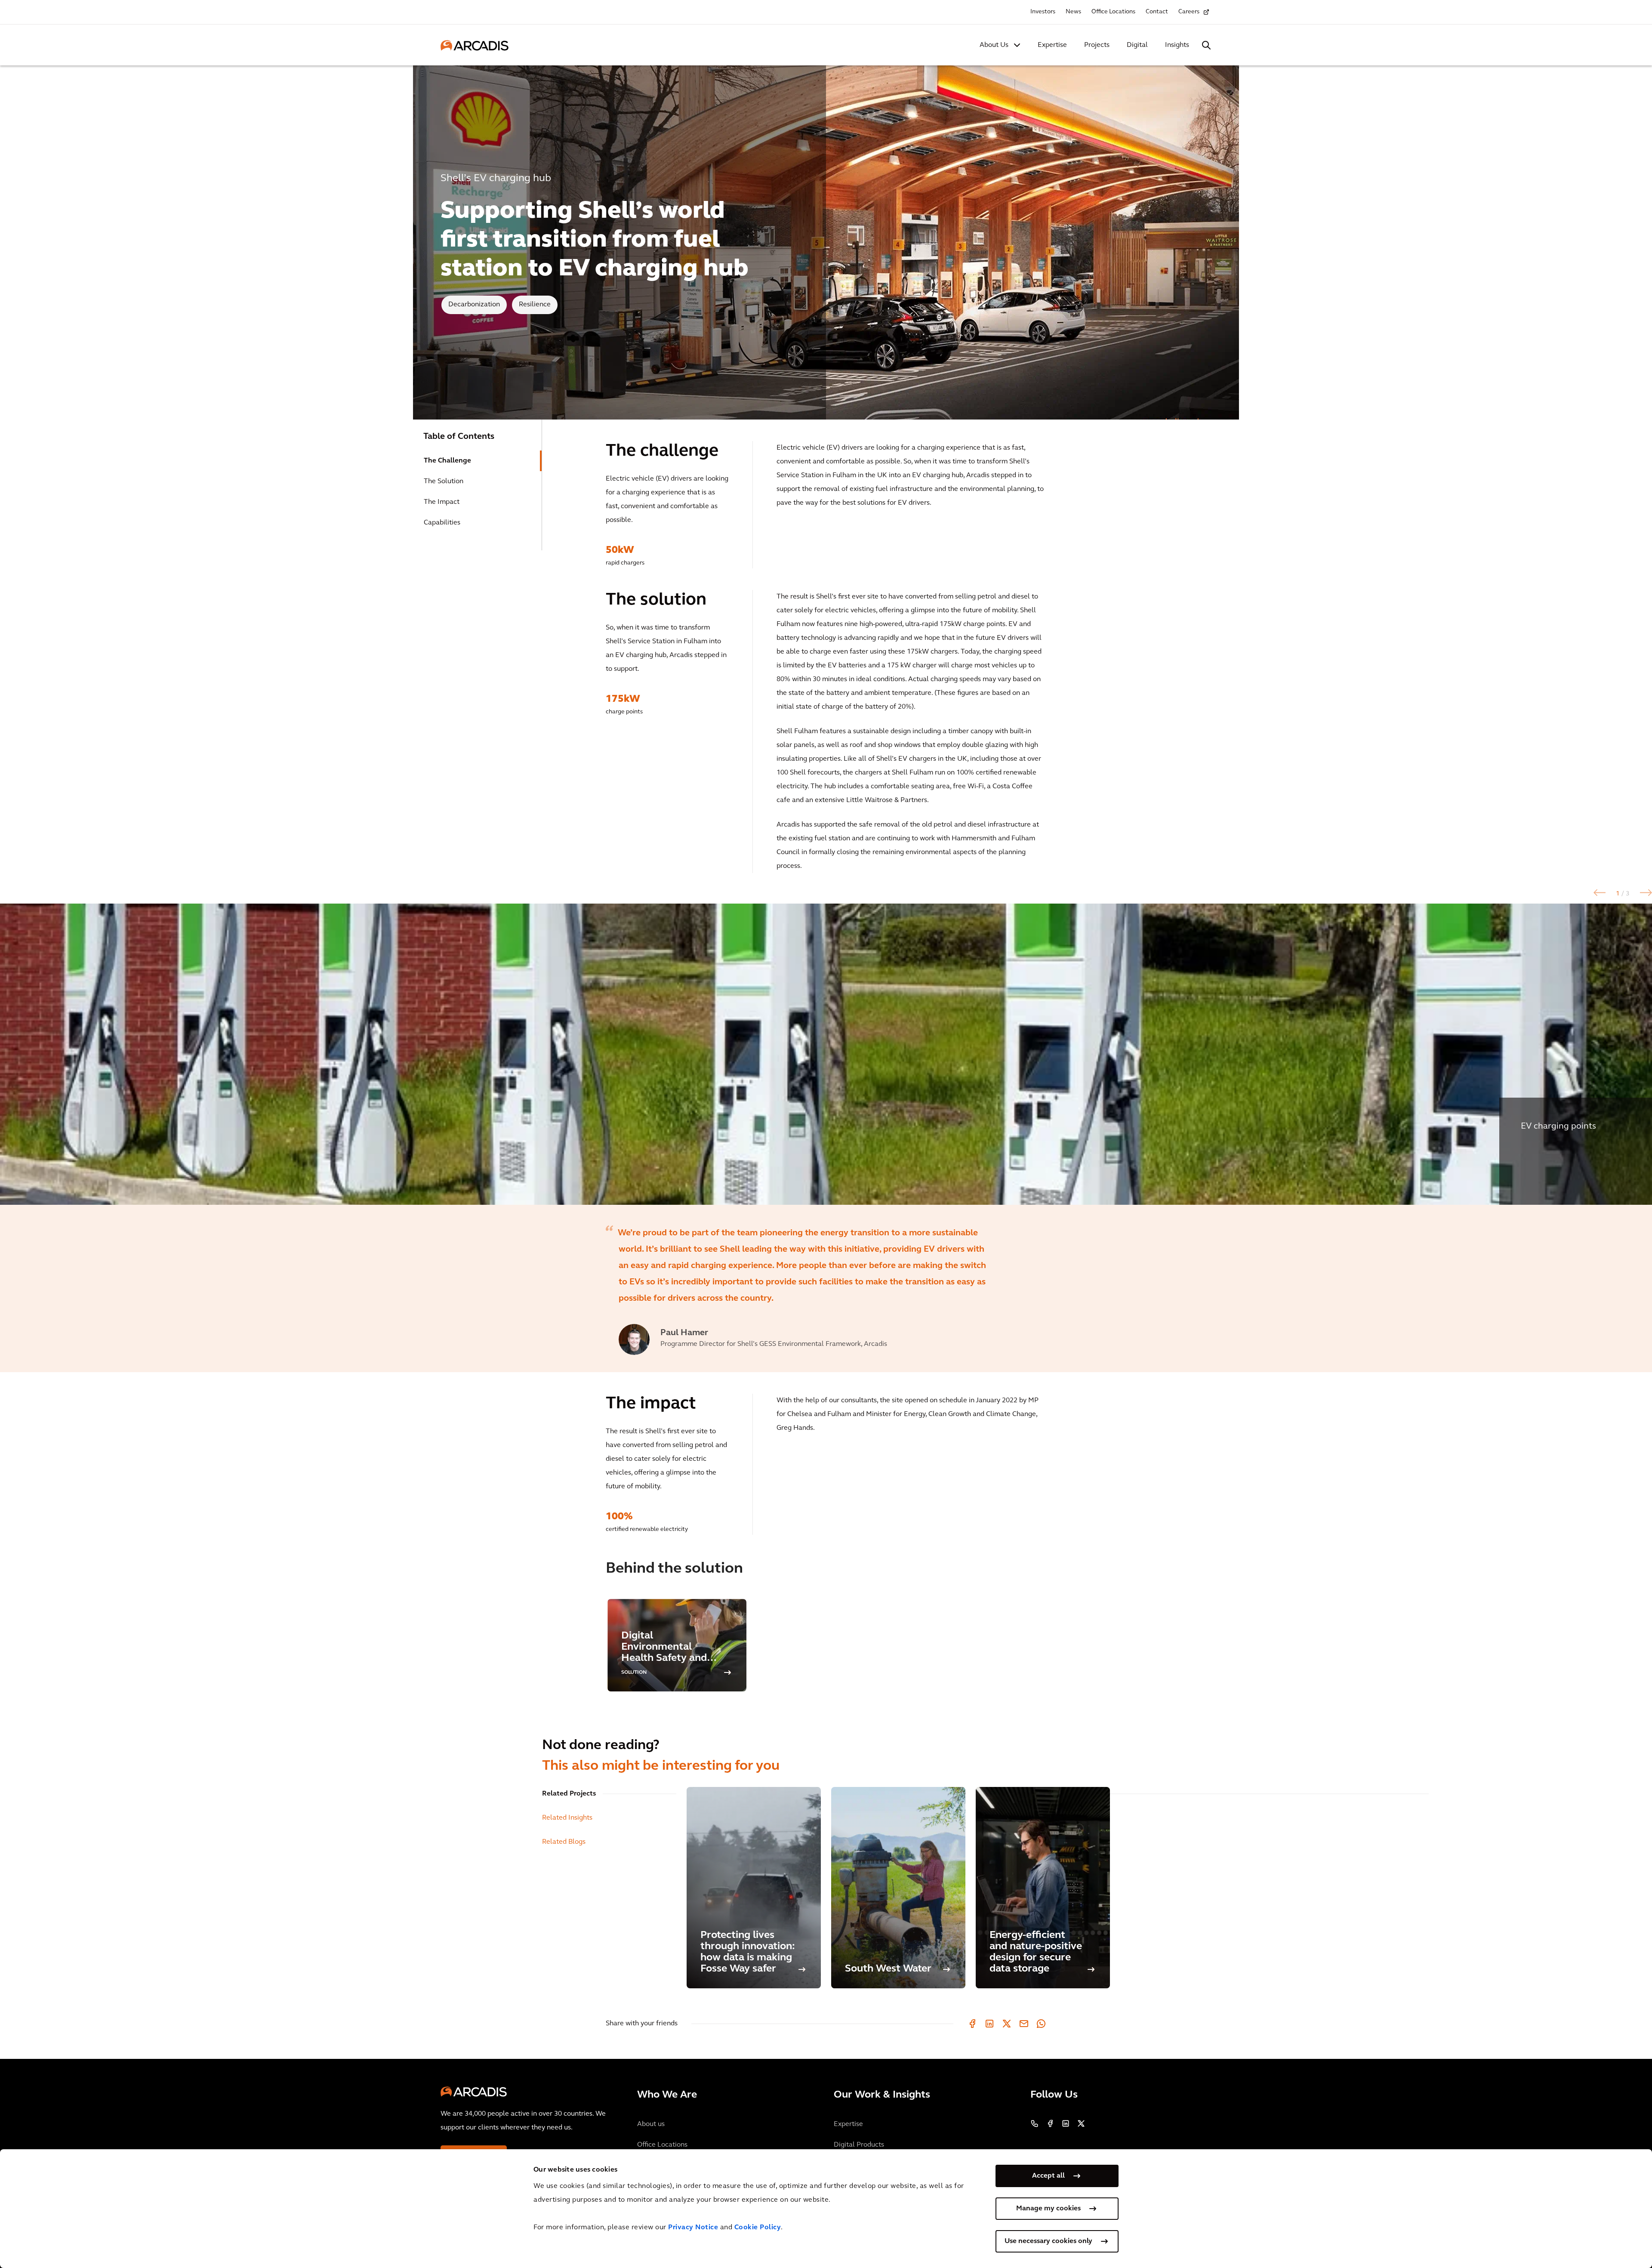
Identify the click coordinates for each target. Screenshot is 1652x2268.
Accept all (1048, 2176)
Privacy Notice (693, 2228)
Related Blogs (564, 1842)
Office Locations (1113, 12)
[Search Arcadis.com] (1206, 45)
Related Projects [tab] (569, 1794)
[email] (1024, 2024)
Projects (1097, 45)
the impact (442, 502)
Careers (1189, 12)
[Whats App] (1041, 2024)
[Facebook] (972, 2024)
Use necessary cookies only (1048, 2241)
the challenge (447, 461)
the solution (444, 481)
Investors (1043, 12)
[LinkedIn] (989, 2024)
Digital (1137, 45)
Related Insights (567, 1818)
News (1073, 12)
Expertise (1052, 45)
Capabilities (442, 523)
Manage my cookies (1048, 2209)
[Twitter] (1007, 2024)
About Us (994, 45)
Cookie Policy (758, 2228)
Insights (1177, 45)
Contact (1157, 12)
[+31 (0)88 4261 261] (1035, 2123)
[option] (826, 1054)
